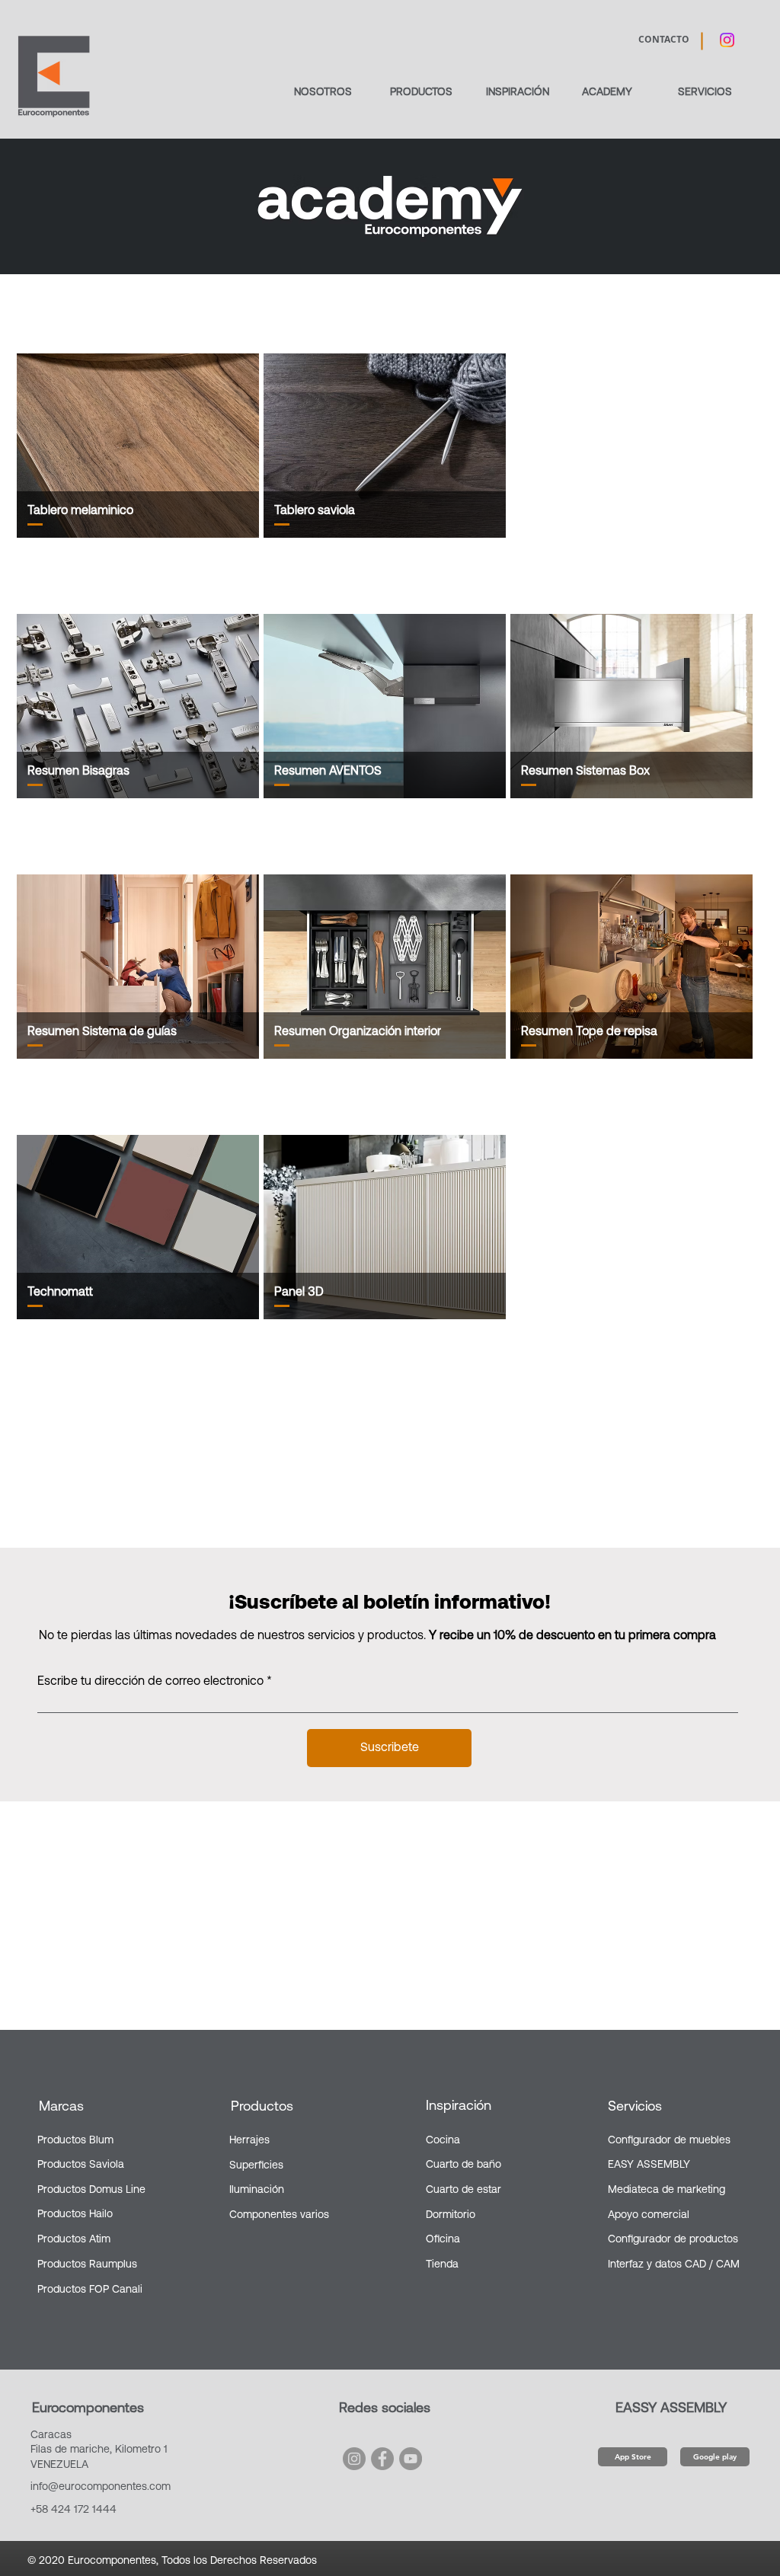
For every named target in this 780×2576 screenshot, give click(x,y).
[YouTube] (411, 2459)
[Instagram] (354, 2459)
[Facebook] (382, 2459)
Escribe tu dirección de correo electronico (150, 1682)
